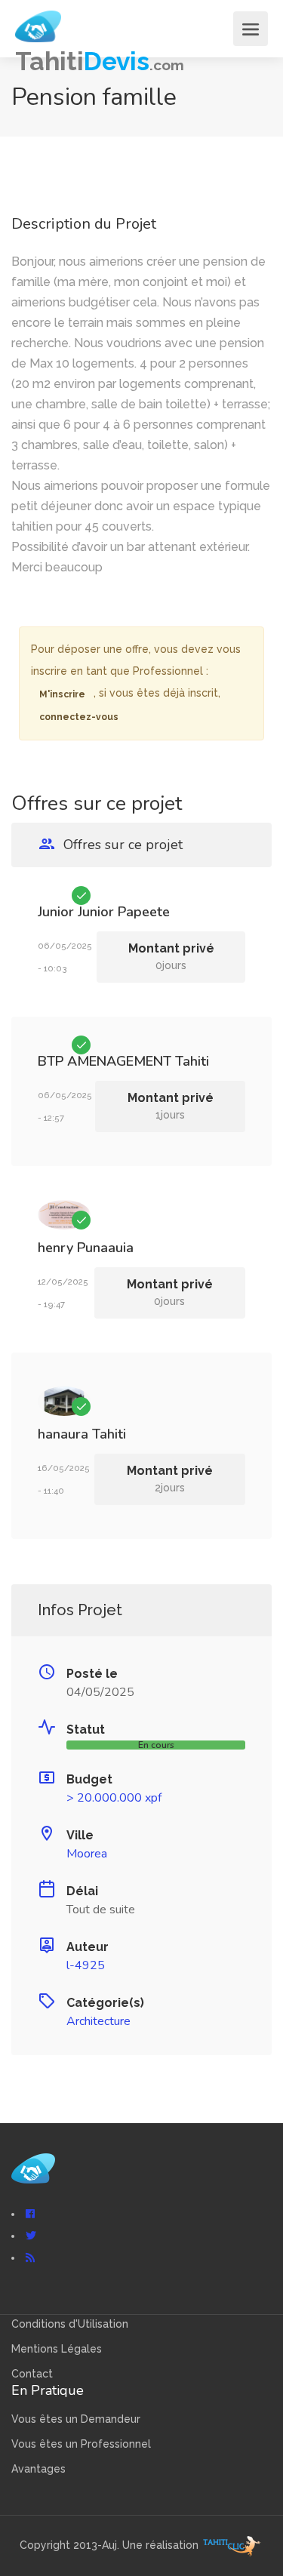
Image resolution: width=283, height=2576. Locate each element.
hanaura (63, 1434)
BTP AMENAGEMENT (105, 1061)
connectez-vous (79, 717)
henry (55, 1248)
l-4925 (86, 1965)
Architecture (98, 2021)
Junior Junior (76, 912)
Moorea (87, 1854)
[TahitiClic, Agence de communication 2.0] (232, 2546)
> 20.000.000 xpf (114, 1798)
